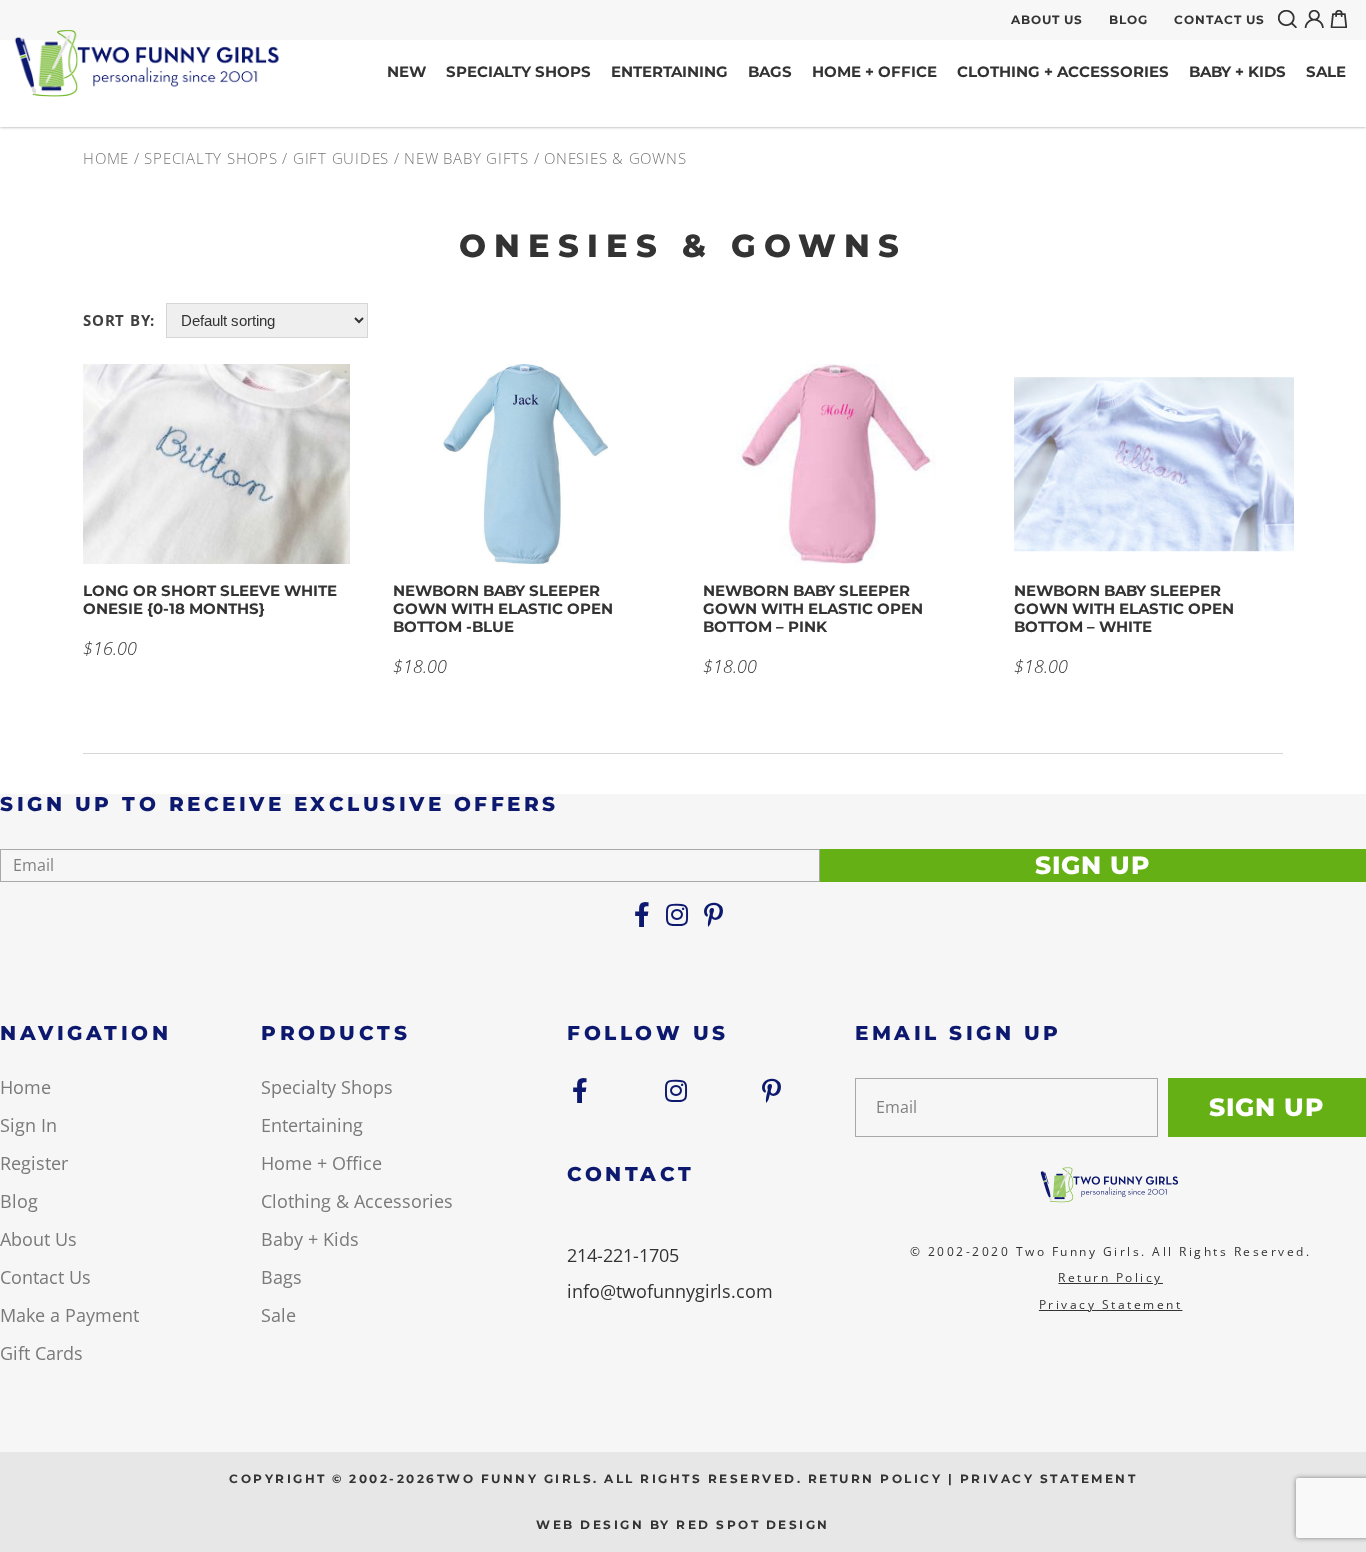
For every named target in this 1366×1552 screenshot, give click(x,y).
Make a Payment (69, 1315)
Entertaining (669, 71)
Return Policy (1110, 1277)
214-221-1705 (623, 1255)
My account (1317, 19)
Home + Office (874, 71)
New (406, 71)
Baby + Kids (1237, 71)
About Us (1047, 19)
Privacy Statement (1111, 1304)
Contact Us (1219, 19)
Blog (1128, 19)
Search (1291, 19)
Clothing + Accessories (1063, 71)
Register (34, 1163)
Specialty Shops (518, 71)
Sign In (28, 1125)
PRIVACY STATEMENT (1049, 1478)
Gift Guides (341, 158)
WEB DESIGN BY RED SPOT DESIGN (683, 1524)
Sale (1326, 71)
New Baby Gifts (466, 158)
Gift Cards (41, 1353)
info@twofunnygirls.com (670, 1291)
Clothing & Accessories (357, 1201)
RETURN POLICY (875, 1478)
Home (106, 158)
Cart (1343, 19)
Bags (770, 71)
